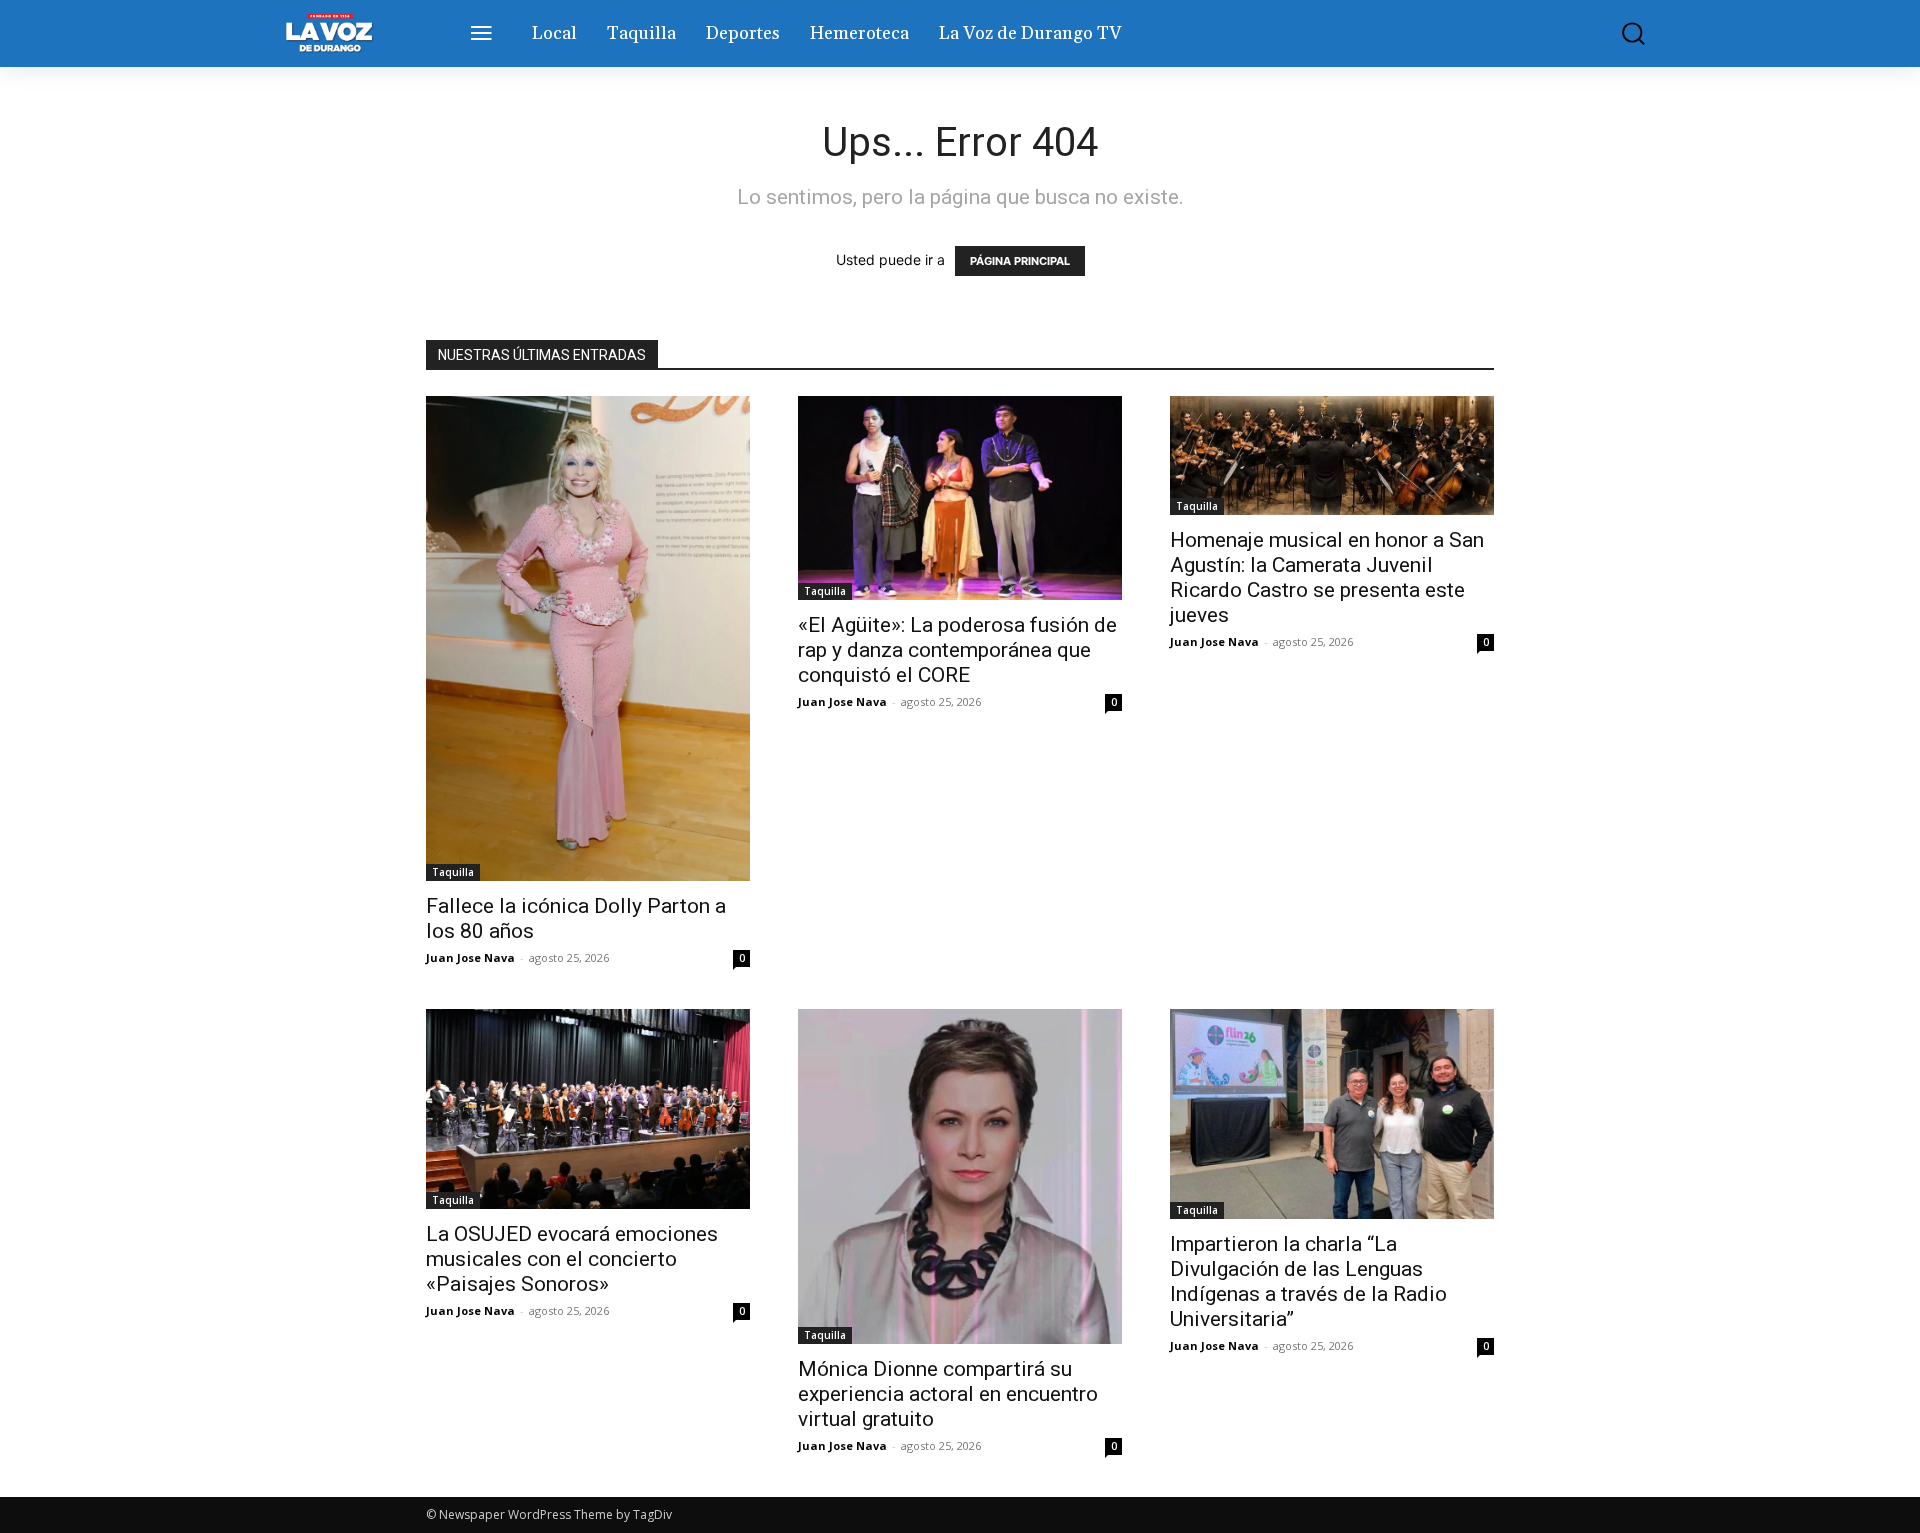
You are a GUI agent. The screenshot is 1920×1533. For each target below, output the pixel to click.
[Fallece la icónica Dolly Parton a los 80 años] (588, 639)
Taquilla (453, 872)
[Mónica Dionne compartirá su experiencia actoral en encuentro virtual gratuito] (960, 1176)
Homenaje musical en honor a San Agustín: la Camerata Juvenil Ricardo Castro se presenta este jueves (1327, 577)
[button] (1619, 33)
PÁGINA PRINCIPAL (1020, 261)
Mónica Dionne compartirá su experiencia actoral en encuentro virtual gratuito (948, 1394)
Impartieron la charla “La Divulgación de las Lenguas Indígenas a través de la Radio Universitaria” (1308, 1281)
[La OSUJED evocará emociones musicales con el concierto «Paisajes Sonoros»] (588, 1109)
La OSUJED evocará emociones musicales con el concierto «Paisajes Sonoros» (572, 1259)
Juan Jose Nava (470, 957)
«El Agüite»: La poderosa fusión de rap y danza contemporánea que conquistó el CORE (957, 650)
